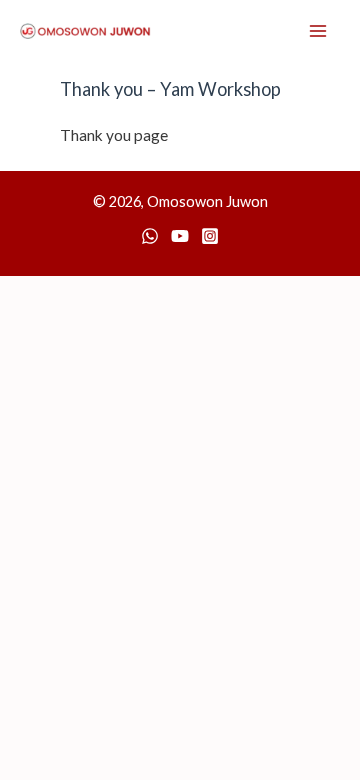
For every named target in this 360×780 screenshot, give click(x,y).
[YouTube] (180, 236)
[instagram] (210, 236)
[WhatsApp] (150, 236)
